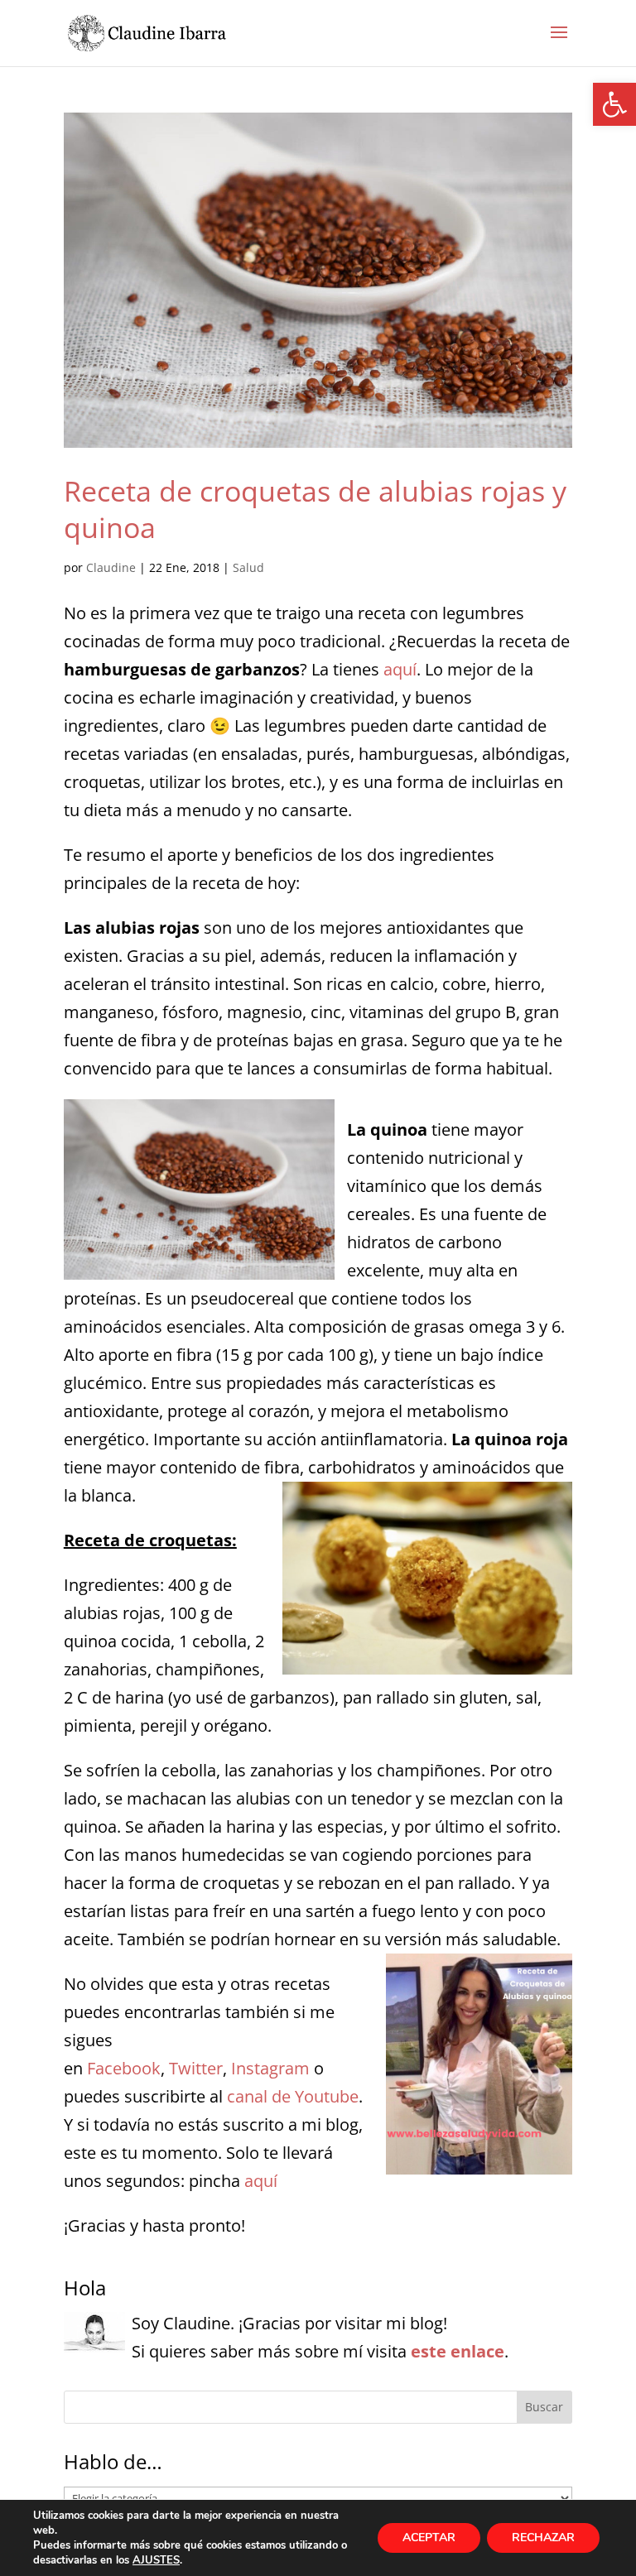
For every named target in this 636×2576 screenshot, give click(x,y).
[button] (614, 104)
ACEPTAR (429, 2538)
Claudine (111, 567)
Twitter (196, 2068)
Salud (248, 567)
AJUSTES (156, 2560)
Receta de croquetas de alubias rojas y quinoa (315, 509)
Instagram (270, 2068)
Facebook (124, 2068)
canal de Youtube (293, 2096)
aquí (400, 669)
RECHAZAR (543, 2538)
